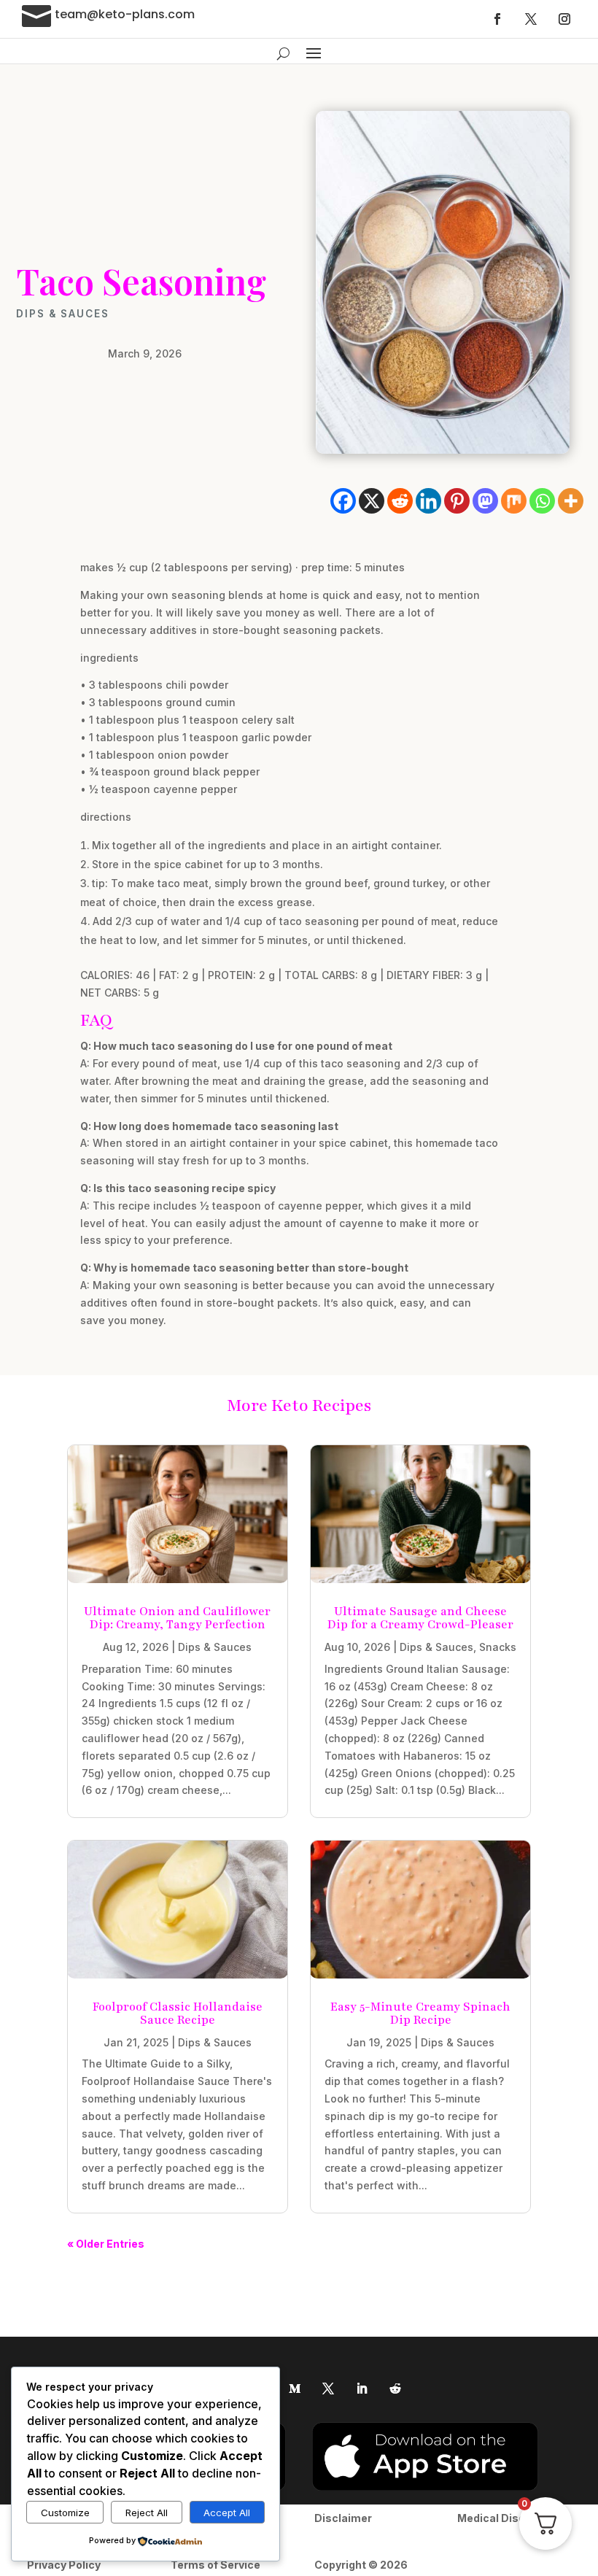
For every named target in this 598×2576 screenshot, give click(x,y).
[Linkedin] (428, 501)
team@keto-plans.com (125, 14)
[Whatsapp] (542, 501)
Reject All (147, 2513)
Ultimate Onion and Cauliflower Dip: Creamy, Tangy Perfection (177, 1618)
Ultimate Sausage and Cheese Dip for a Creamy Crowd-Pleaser (420, 1618)
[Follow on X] (531, 19)
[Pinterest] (457, 501)
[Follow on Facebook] (497, 19)
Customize (65, 2513)
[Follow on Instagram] (564, 19)
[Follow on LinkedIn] (362, 2389)
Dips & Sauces (63, 314)
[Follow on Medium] (295, 2389)
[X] (372, 501)
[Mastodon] (485, 501)
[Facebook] (343, 501)
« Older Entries (106, 2244)
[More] (571, 501)
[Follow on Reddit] (395, 2389)
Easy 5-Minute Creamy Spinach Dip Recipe (420, 2014)
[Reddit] (400, 501)
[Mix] (514, 501)
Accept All (227, 2513)
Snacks (498, 1647)
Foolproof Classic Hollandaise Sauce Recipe (178, 2014)
